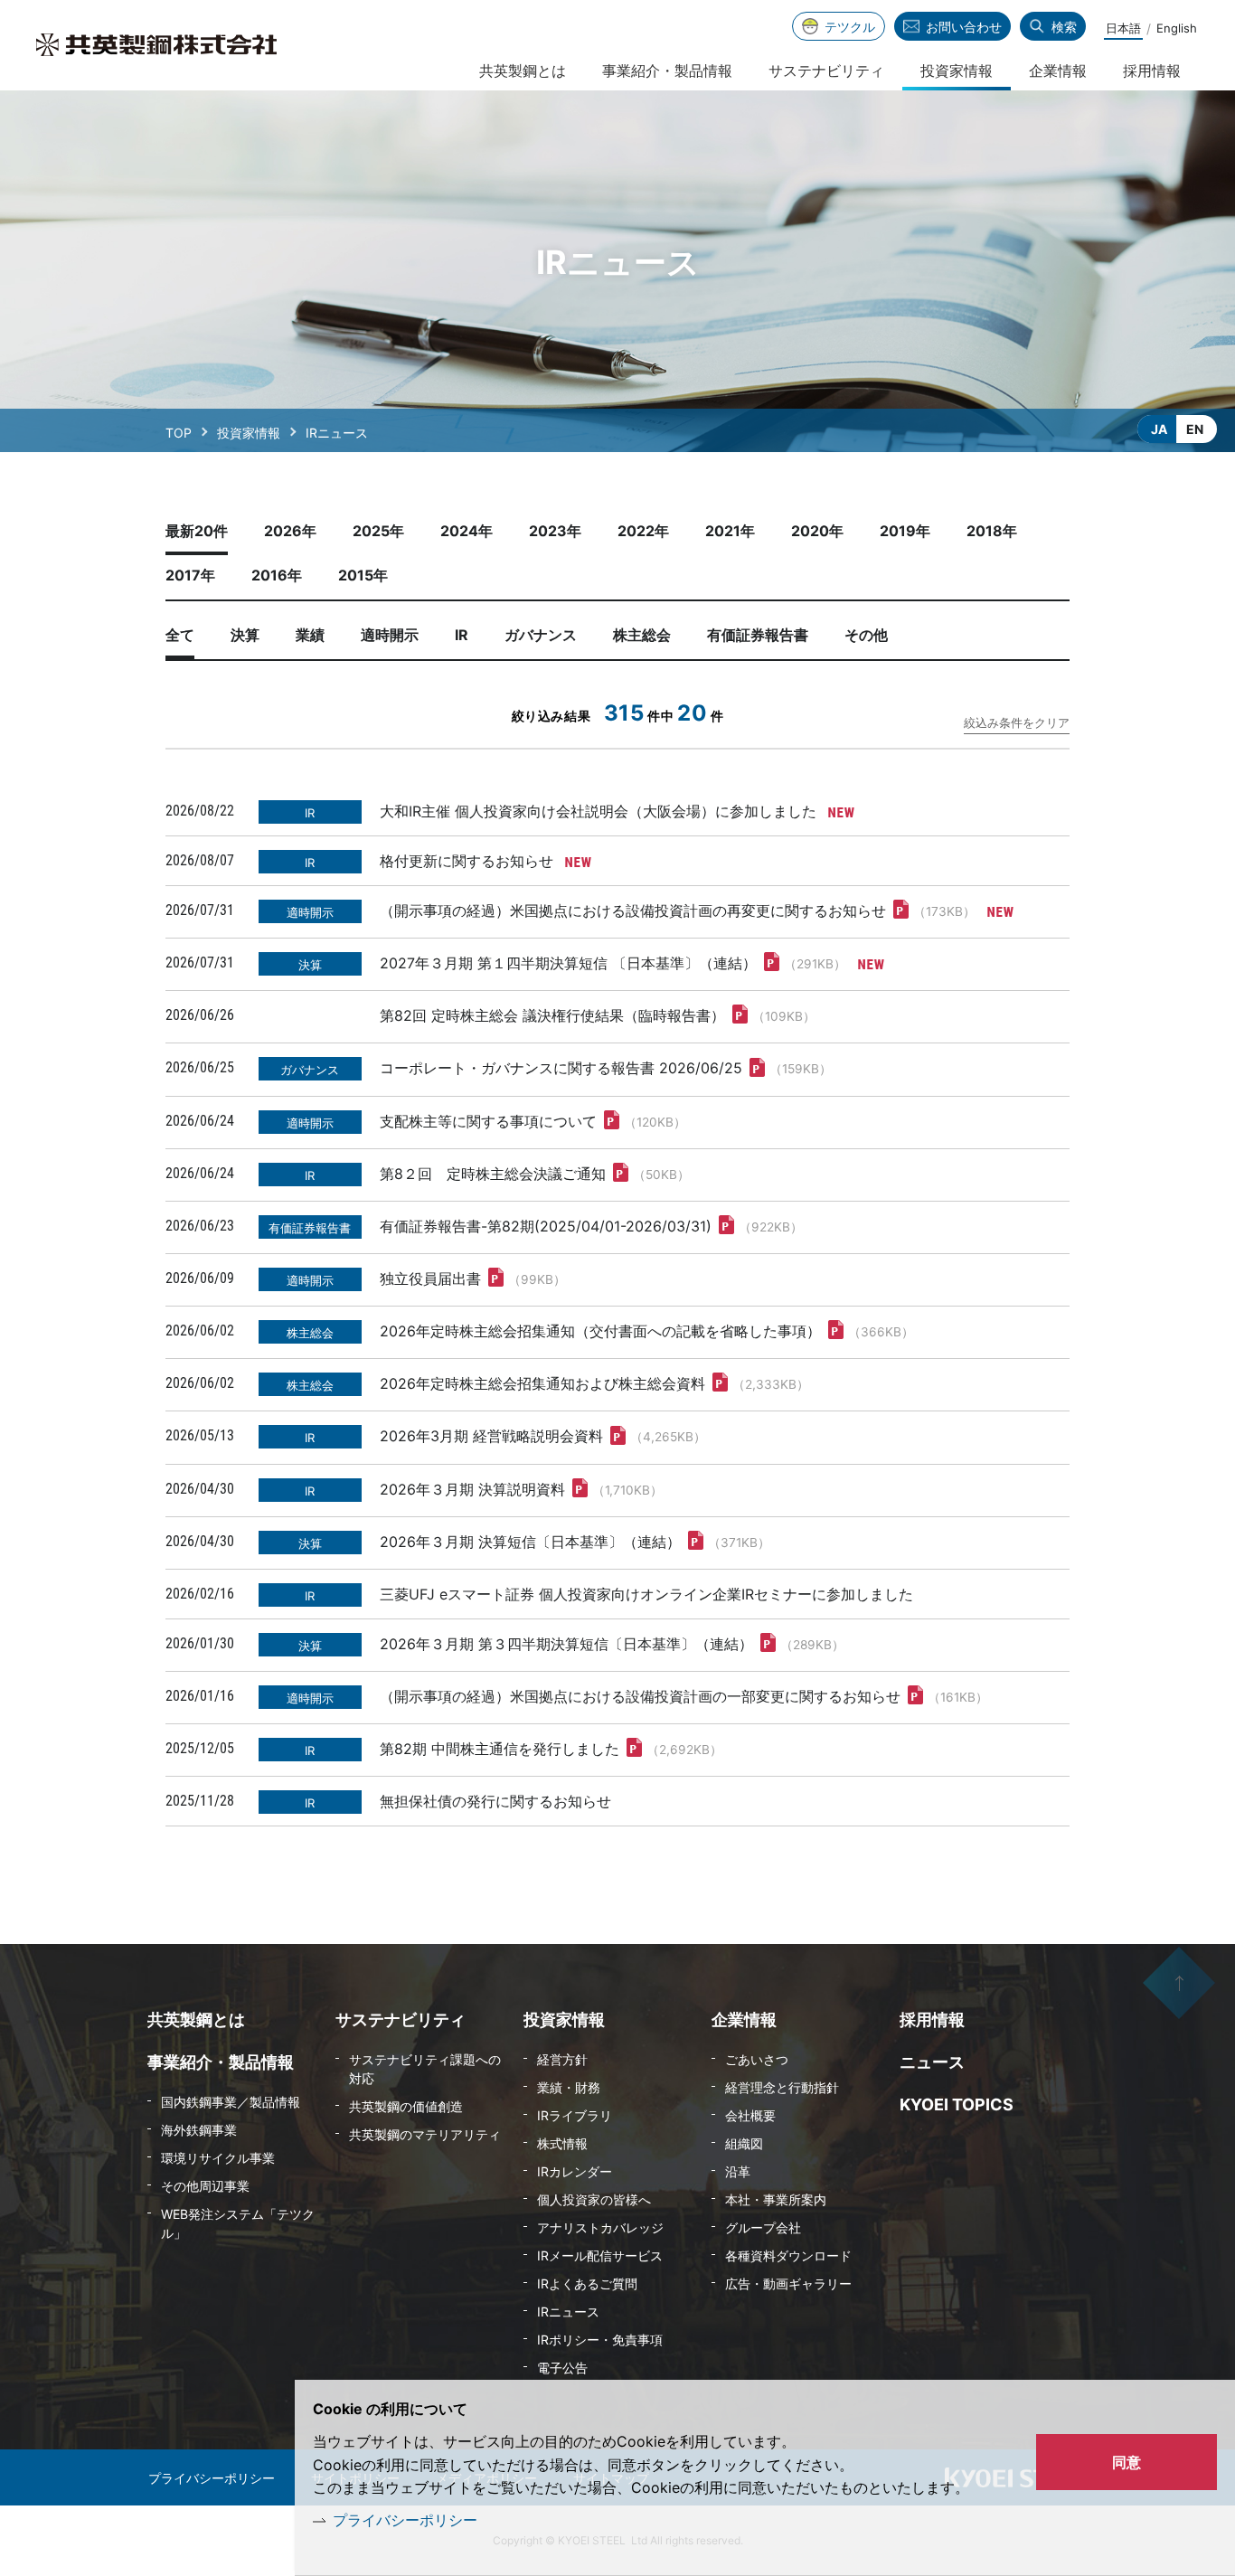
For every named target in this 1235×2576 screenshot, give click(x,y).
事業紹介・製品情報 (667, 71)
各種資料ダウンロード (788, 2255)
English (1177, 28)
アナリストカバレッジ (600, 2227)
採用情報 (1152, 71)
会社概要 (750, 2115)
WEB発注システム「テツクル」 (238, 2223)
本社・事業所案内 (776, 2199)
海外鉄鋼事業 (199, 2130)
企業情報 (1058, 71)
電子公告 (562, 2368)
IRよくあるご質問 (587, 2283)
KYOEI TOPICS (957, 2104)
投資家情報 (249, 433)
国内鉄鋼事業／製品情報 (231, 2102)
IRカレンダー (575, 2171)
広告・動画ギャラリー (788, 2283)
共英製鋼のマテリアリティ (425, 2134)
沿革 (738, 2171)
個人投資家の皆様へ (594, 2199)
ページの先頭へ (1179, 1983)
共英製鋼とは (523, 71)
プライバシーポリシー (405, 2520)
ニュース (932, 2062)
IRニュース (568, 2312)
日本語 (1123, 28)
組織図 (744, 2143)
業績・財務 (569, 2087)
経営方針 (562, 2059)
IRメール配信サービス (600, 2255)
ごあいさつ (757, 2059)
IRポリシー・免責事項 (600, 2340)
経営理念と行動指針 (782, 2087)
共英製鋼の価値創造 (406, 2106)
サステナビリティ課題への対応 (425, 2069)
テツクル (850, 27)
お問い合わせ (964, 27)
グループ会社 (763, 2227)
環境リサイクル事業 (218, 2158)
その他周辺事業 (205, 2186)
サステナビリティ (826, 71)
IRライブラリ (575, 2115)
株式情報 (562, 2143)
